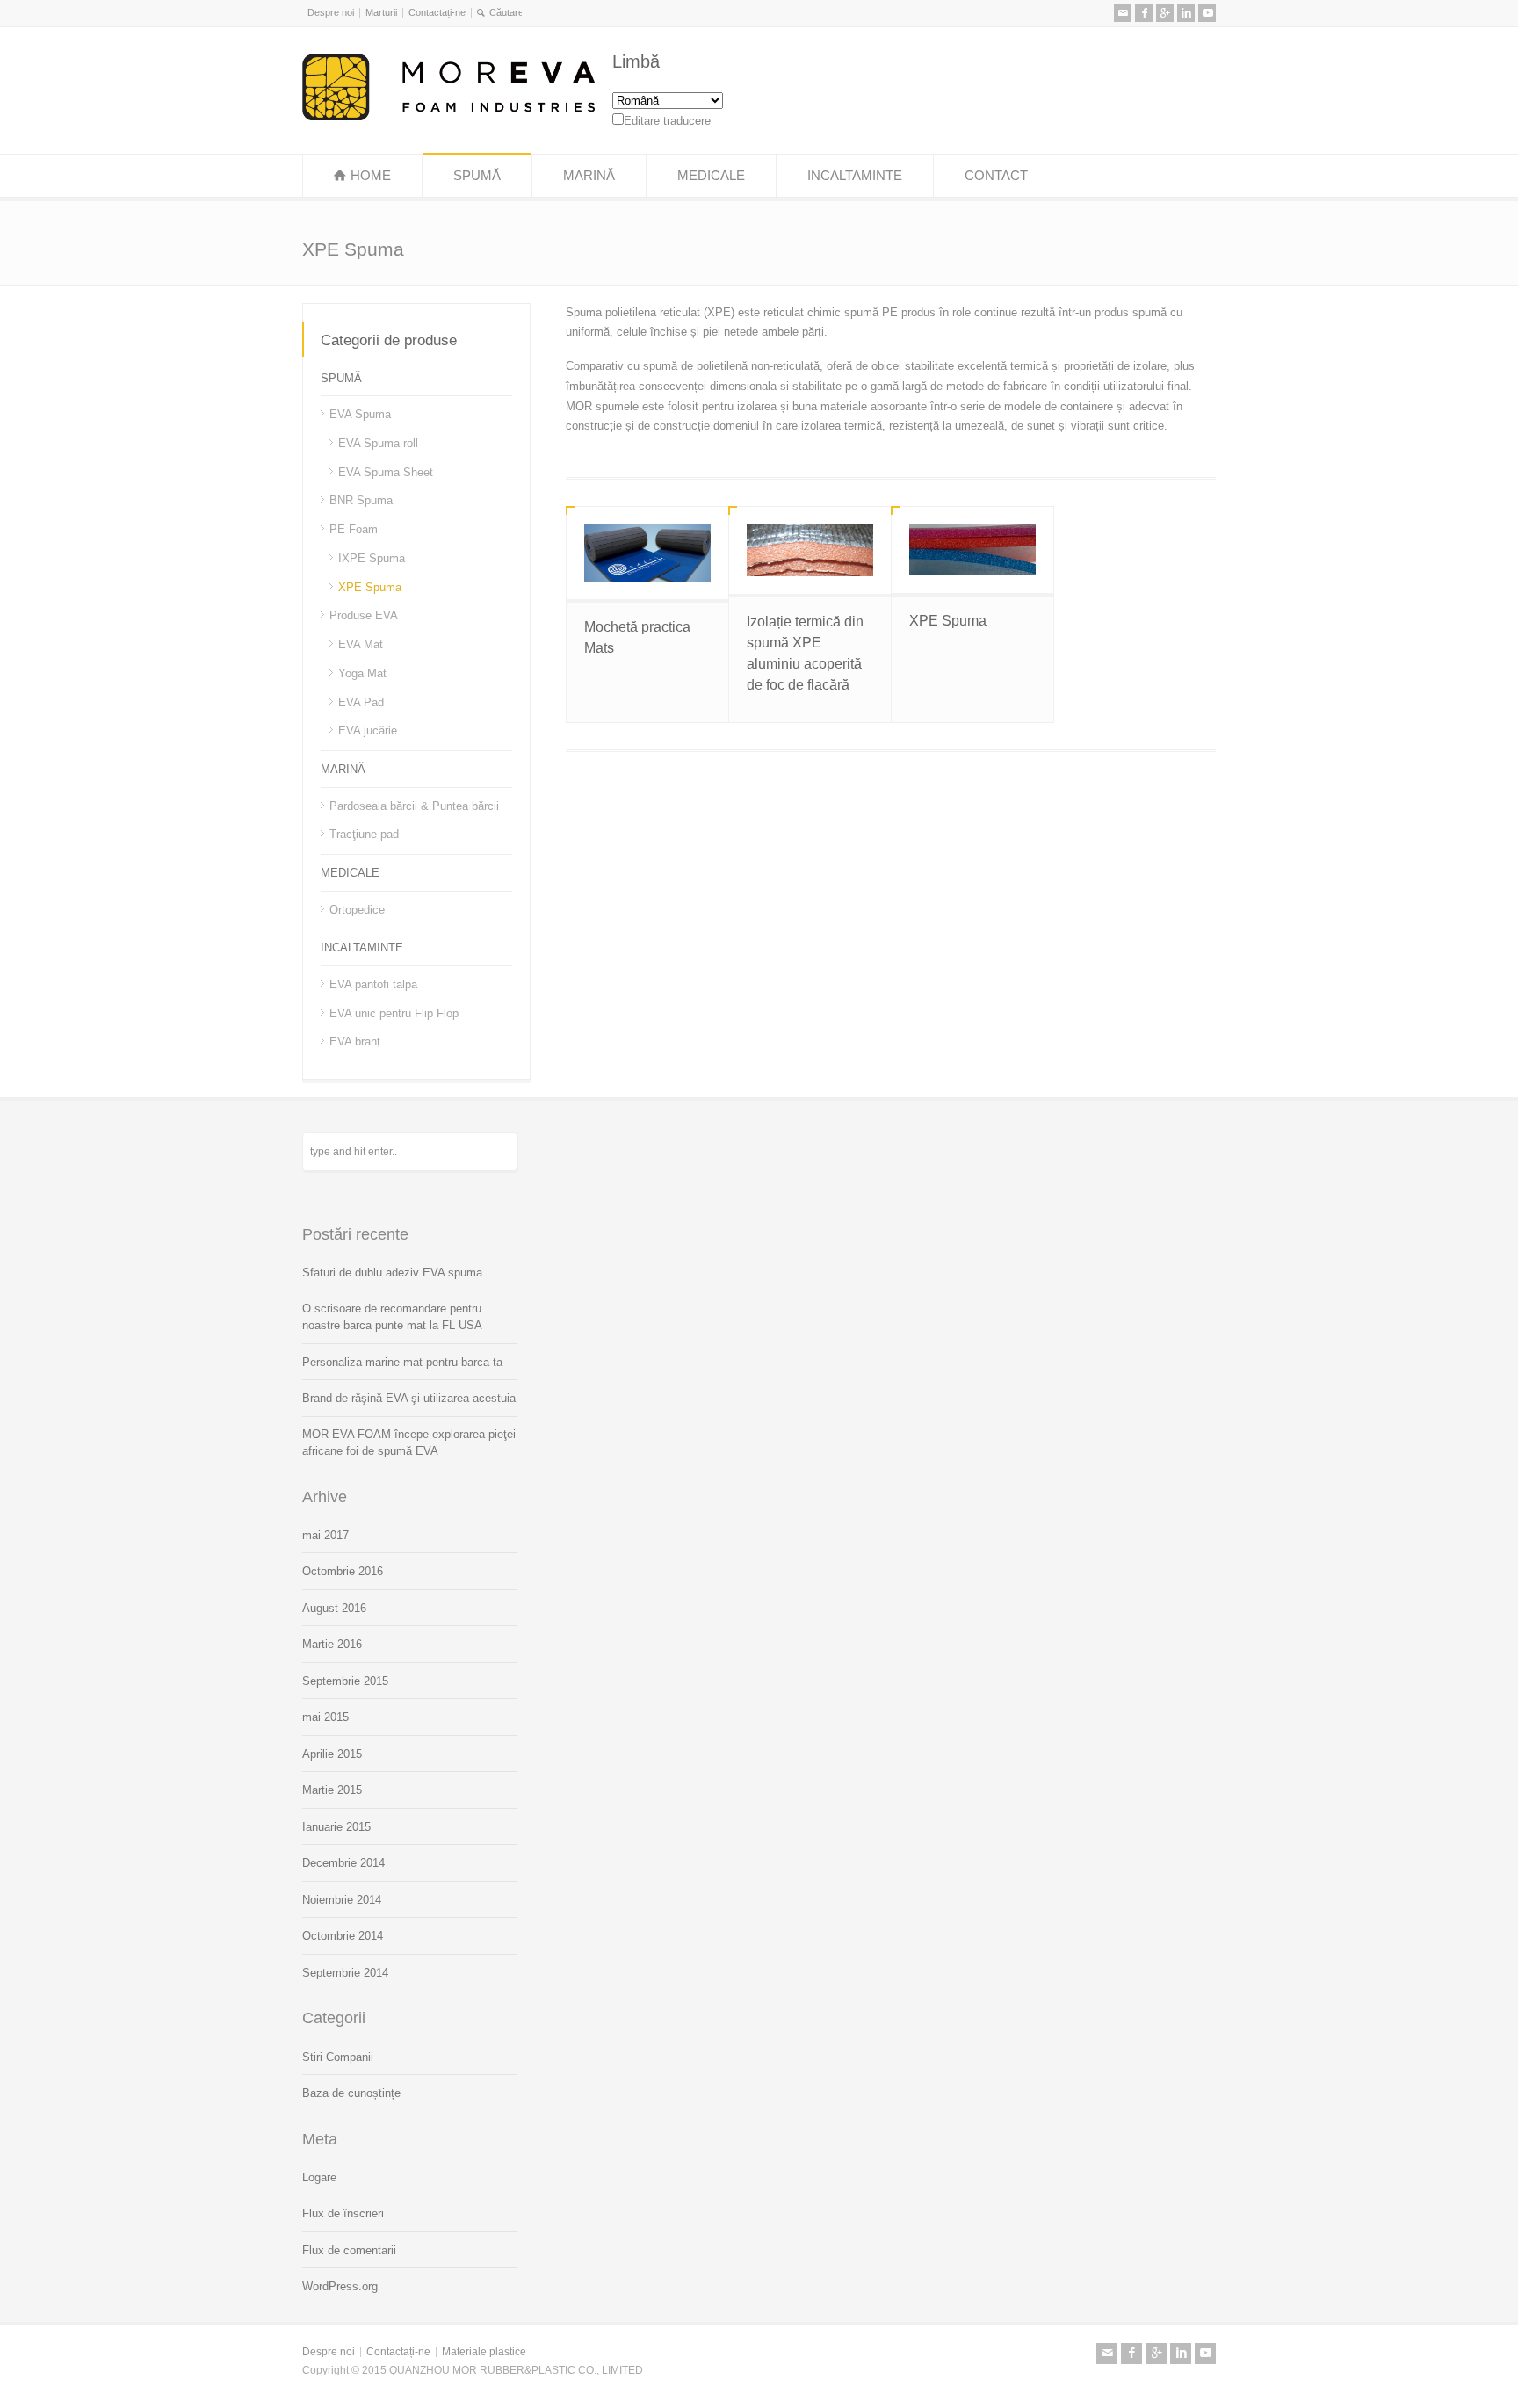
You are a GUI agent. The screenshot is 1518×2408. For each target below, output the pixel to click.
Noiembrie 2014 (342, 1900)
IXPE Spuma (372, 558)
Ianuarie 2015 (336, 1827)
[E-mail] (1123, 13)
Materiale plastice (484, 2352)
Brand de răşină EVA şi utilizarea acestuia (409, 1398)
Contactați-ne (437, 12)
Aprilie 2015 (332, 1754)
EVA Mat (361, 644)
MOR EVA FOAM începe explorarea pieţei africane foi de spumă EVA (409, 1443)
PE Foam (354, 529)
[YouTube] (1207, 13)
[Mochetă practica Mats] (647, 553)
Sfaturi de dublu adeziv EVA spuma (392, 1273)
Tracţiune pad (364, 834)
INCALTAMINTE (855, 175)
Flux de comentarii (349, 2250)
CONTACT (996, 175)
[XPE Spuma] (972, 550)
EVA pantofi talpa (373, 984)
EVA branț (355, 1041)
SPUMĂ (477, 175)
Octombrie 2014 (343, 1936)
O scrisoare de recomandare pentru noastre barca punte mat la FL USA (392, 1317)
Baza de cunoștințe (351, 2093)
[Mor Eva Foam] (448, 116)
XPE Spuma (948, 621)
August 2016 (334, 1608)
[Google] (1165, 13)
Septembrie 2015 (345, 1681)
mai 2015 (325, 1717)
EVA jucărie (368, 730)
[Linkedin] (1186, 13)
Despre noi (331, 12)
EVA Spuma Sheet (386, 471)
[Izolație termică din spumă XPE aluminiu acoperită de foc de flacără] (810, 550)
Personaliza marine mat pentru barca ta (402, 1362)
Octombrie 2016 (343, 1571)
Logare (319, 2177)
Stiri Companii (338, 2057)
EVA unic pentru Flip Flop (394, 1012)
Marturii (381, 12)
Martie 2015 (332, 1790)
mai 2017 (325, 1535)
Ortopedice (357, 909)
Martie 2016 (332, 1644)
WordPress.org (340, 2286)
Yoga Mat (362, 673)
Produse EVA (364, 615)
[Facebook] (1144, 13)
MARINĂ (589, 175)
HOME (371, 175)
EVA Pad (361, 701)
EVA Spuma (360, 414)
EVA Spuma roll (378, 443)
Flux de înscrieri (343, 2213)
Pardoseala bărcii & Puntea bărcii (414, 805)
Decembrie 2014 (343, 1863)
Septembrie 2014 (345, 1973)
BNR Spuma (361, 500)
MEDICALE (711, 175)
